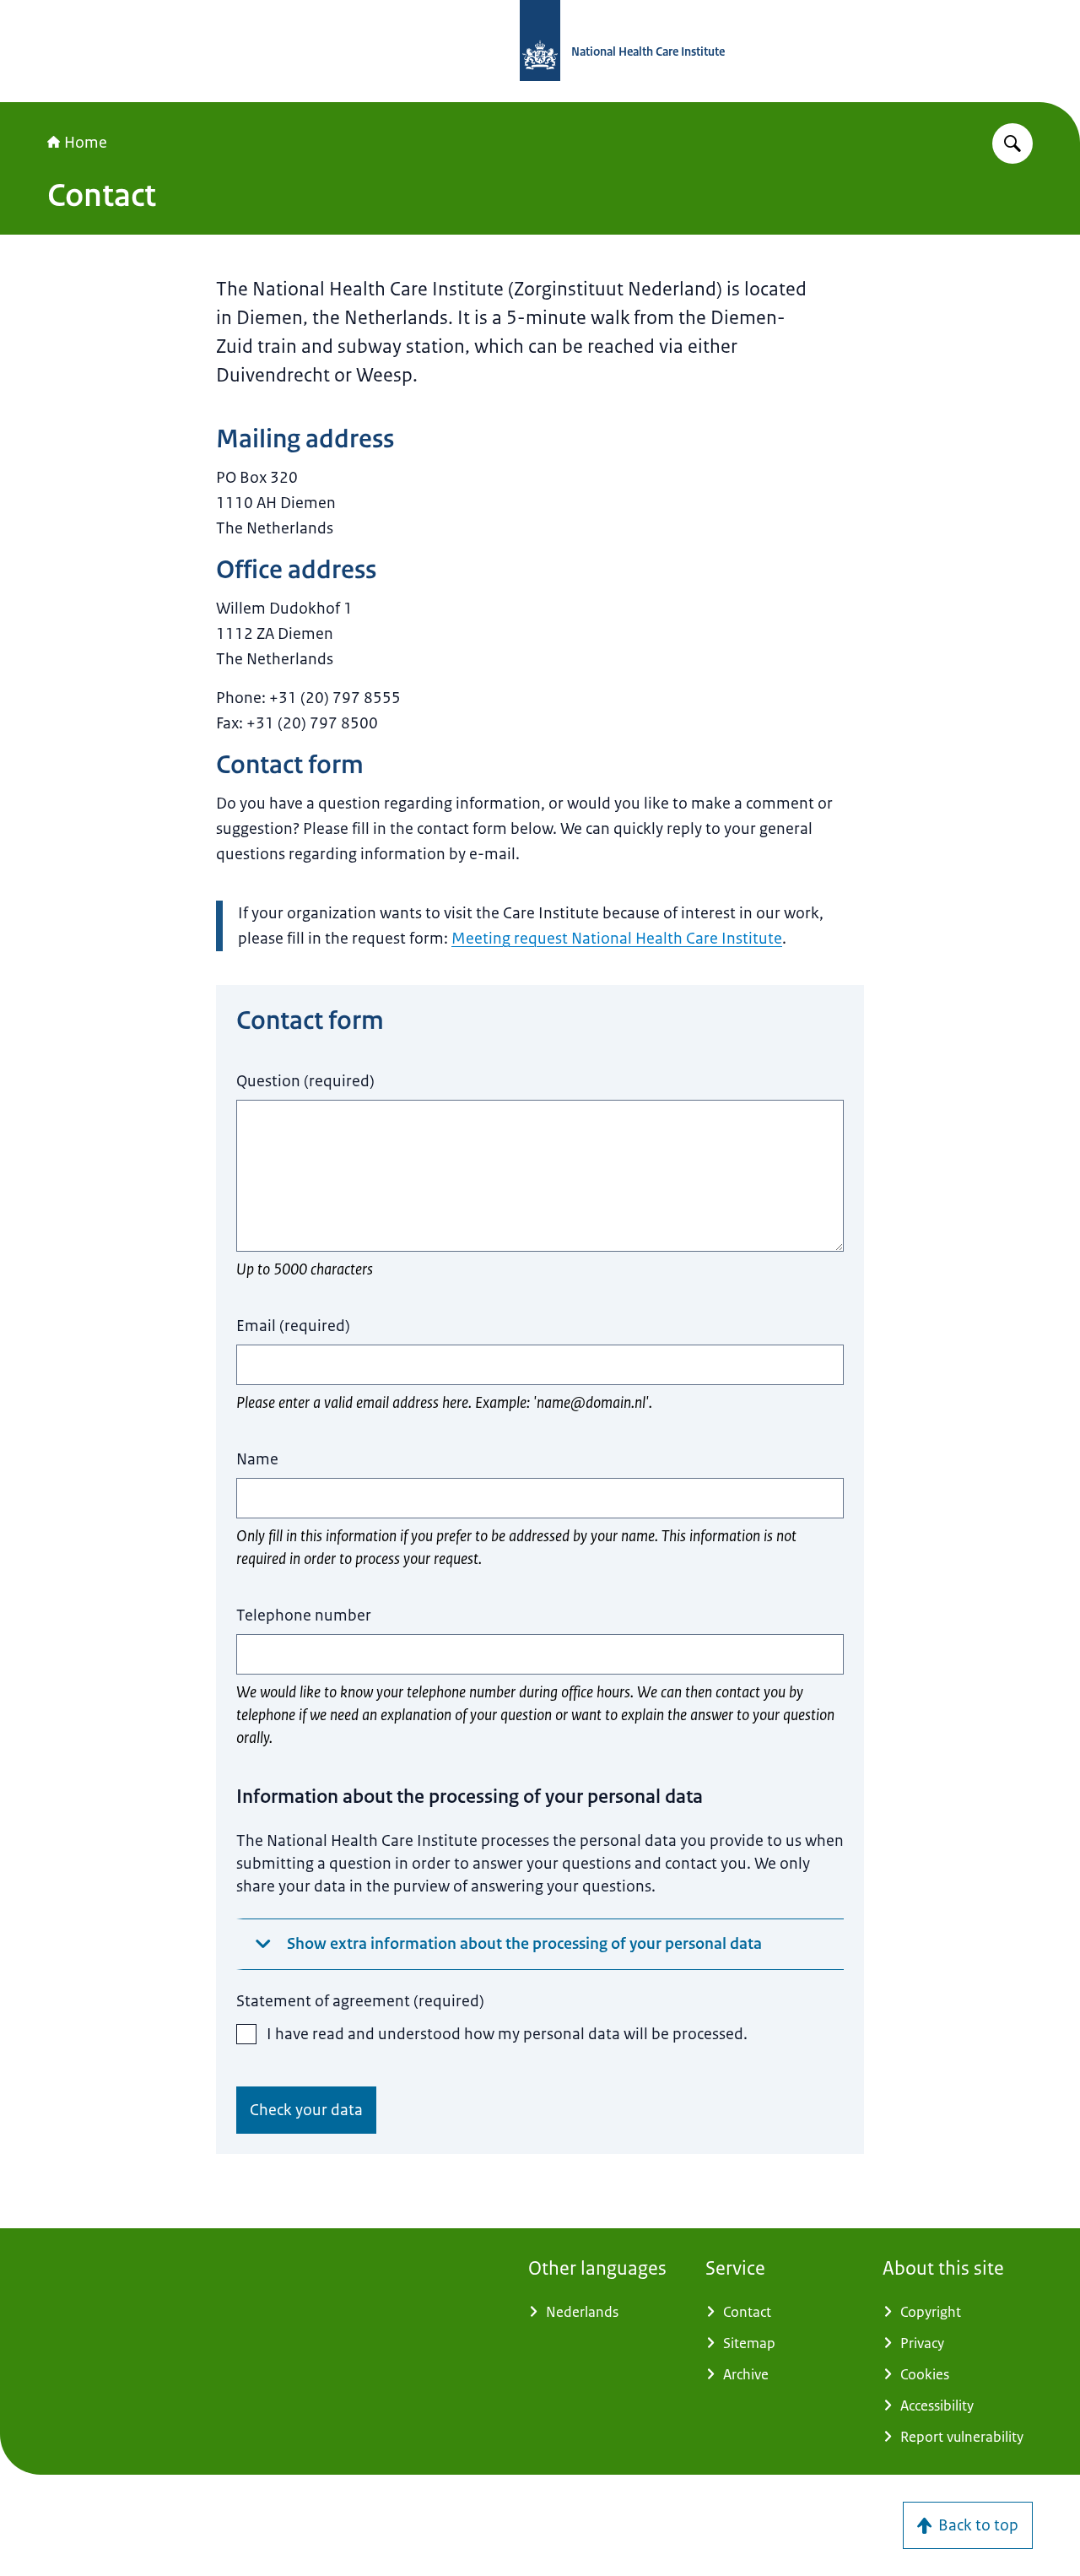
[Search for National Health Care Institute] (1012, 143)
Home (86, 143)
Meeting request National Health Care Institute (617, 939)
